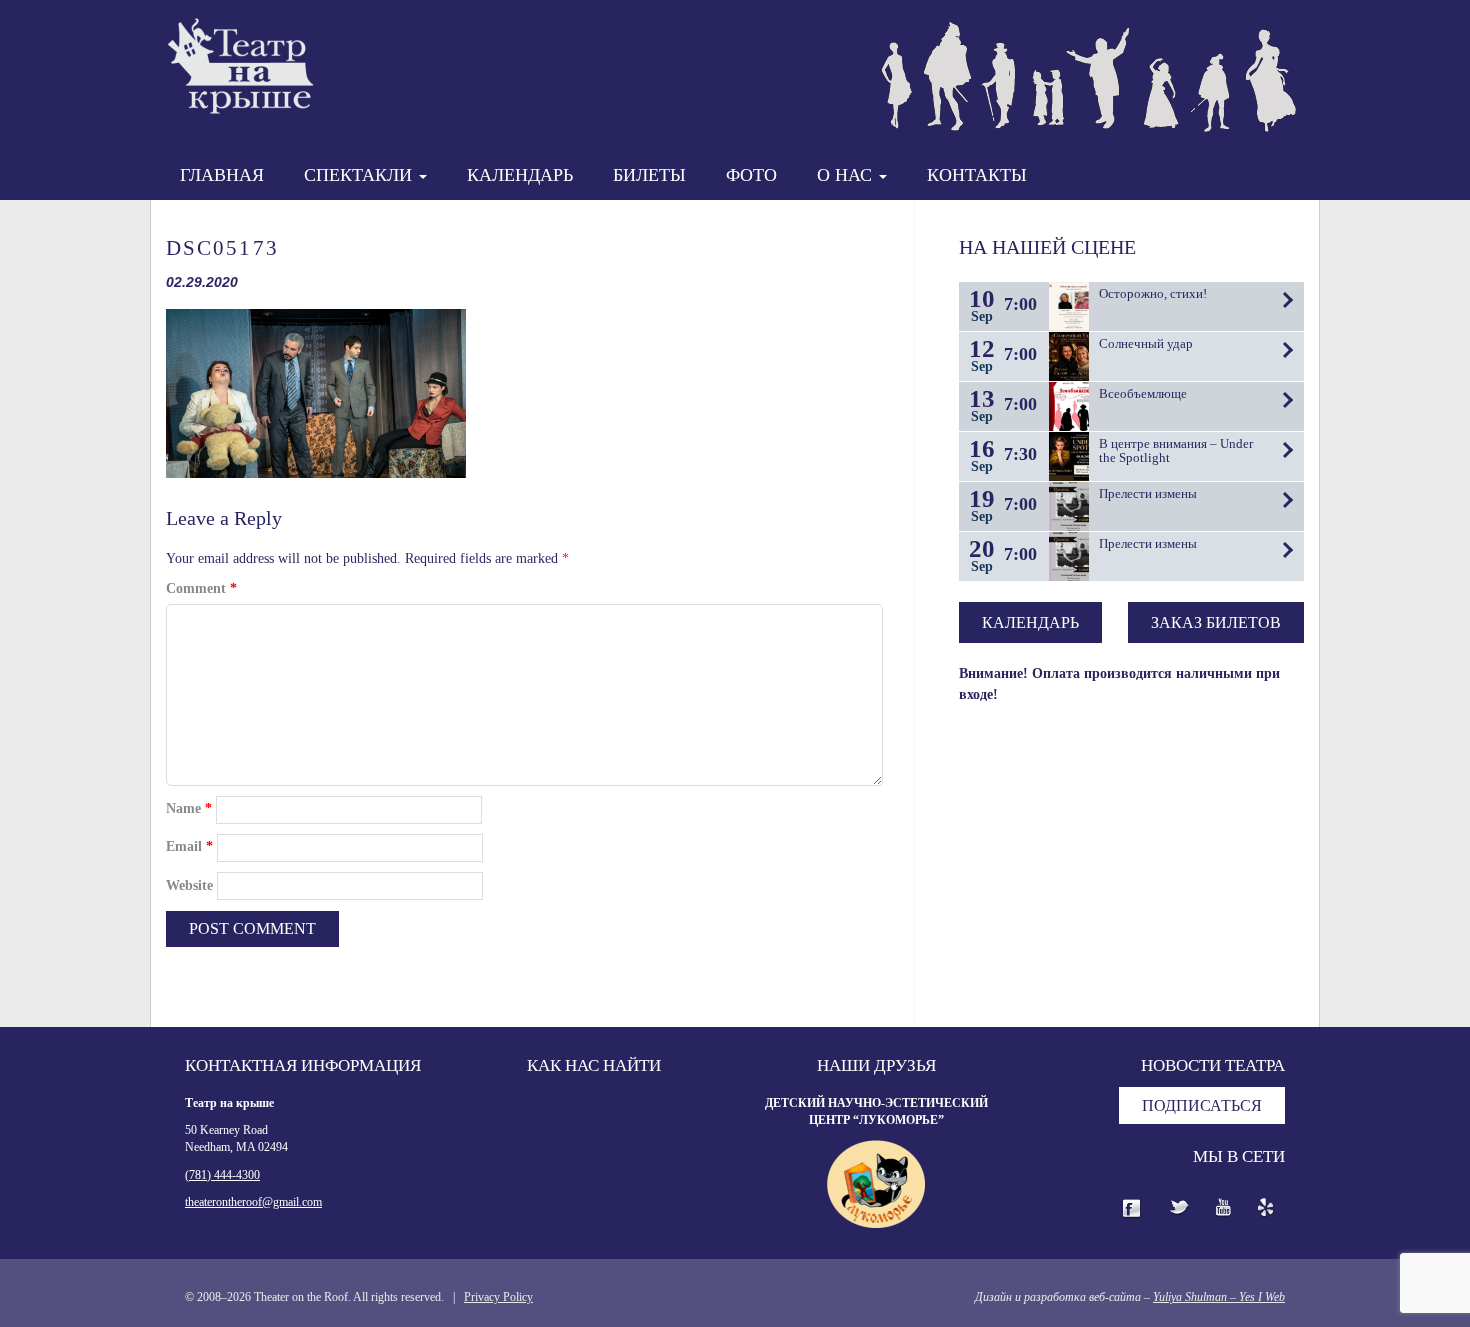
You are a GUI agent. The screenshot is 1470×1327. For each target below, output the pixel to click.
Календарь (520, 175)
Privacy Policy (498, 1297)
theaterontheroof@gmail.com (253, 1202)
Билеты (649, 175)
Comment (201, 588)
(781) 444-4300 (222, 1175)
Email (189, 846)
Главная (222, 175)
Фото (751, 175)
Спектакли (360, 175)
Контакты (977, 175)
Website (189, 885)
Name (189, 808)
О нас (847, 175)
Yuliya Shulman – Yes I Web (1219, 1297)
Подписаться (1202, 1105)
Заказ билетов (1216, 622)
